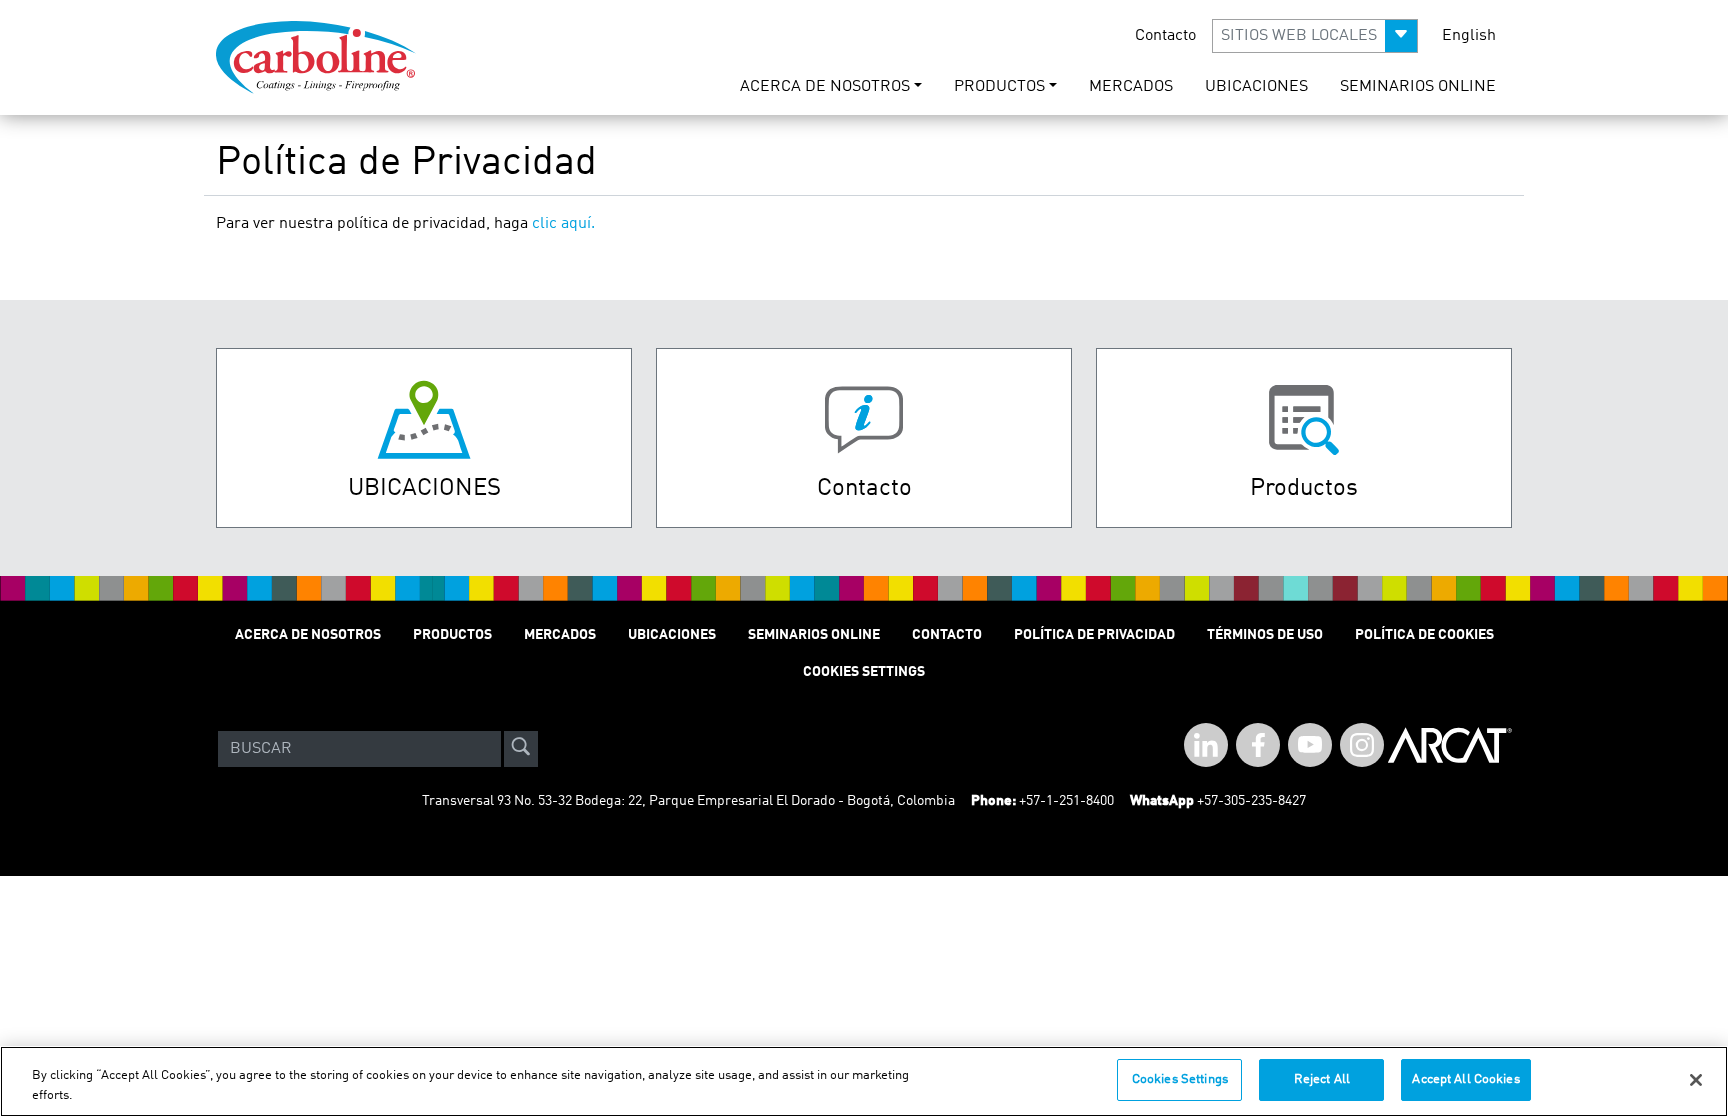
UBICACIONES (1256, 87)
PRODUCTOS (452, 635)
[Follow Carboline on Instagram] (1362, 745)
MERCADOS (1131, 87)
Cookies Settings (1180, 1079)
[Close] (1696, 1080)
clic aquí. (563, 224)
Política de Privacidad (1094, 635)
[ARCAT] (1450, 749)
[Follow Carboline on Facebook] (1258, 745)
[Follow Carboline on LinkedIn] (1206, 745)
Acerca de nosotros (308, 635)
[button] (1315, 36)
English (1469, 36)
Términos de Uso (1265, 635)
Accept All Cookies (1465, 1079)
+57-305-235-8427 (1251, 801)
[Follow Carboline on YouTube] (1310, 745)
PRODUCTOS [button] (999, 87)
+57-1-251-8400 (1066, 801)
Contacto (1165, 36)
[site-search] (521, 749)
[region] (864, 1081)
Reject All (1322, 1079)
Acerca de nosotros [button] (825, 87)
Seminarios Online (1418, 87)
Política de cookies (1424, 635)
